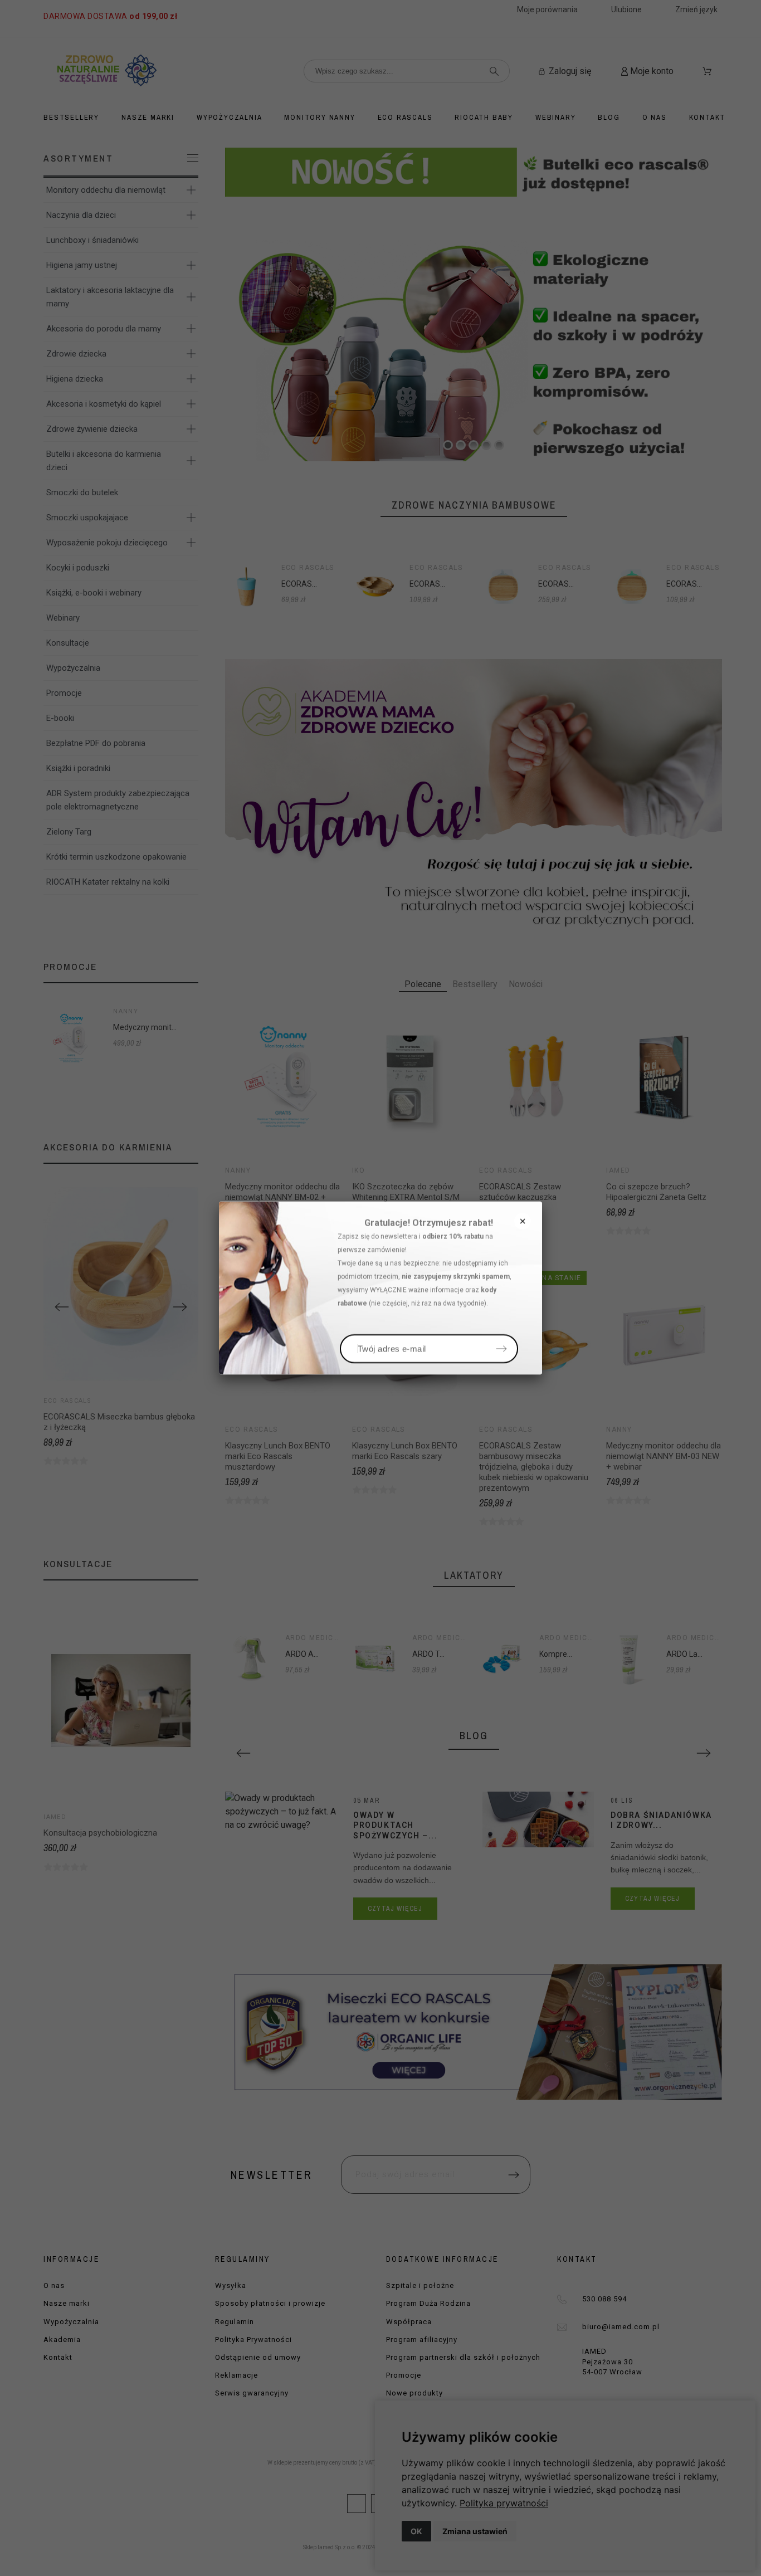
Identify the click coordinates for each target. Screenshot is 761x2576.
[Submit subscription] (501, 1349)
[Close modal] (523, 1221)
